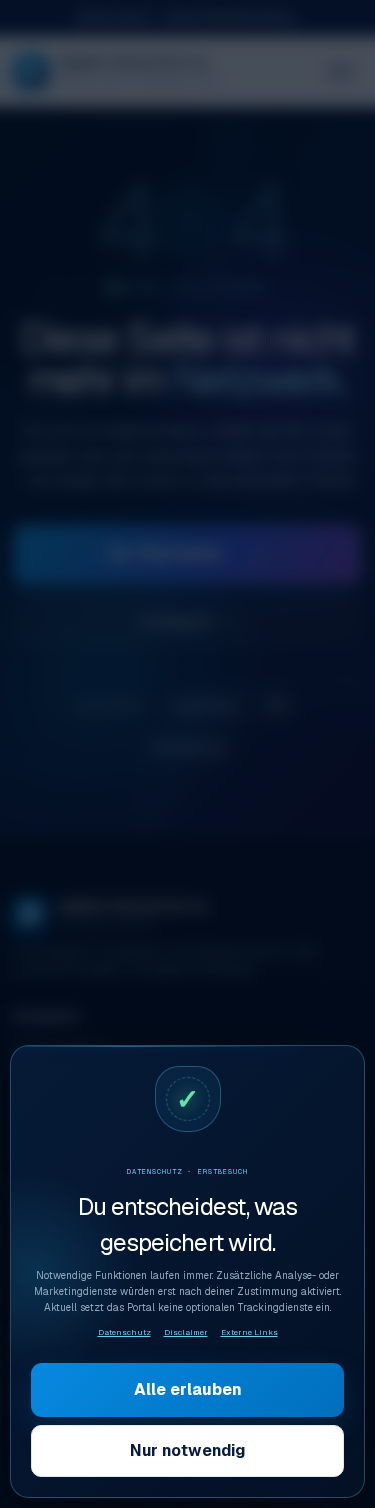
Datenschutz (124, 1332)
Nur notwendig (187, 1450)
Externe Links (249, 1332)
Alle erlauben (188, 1389)
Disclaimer (186, 1332)
